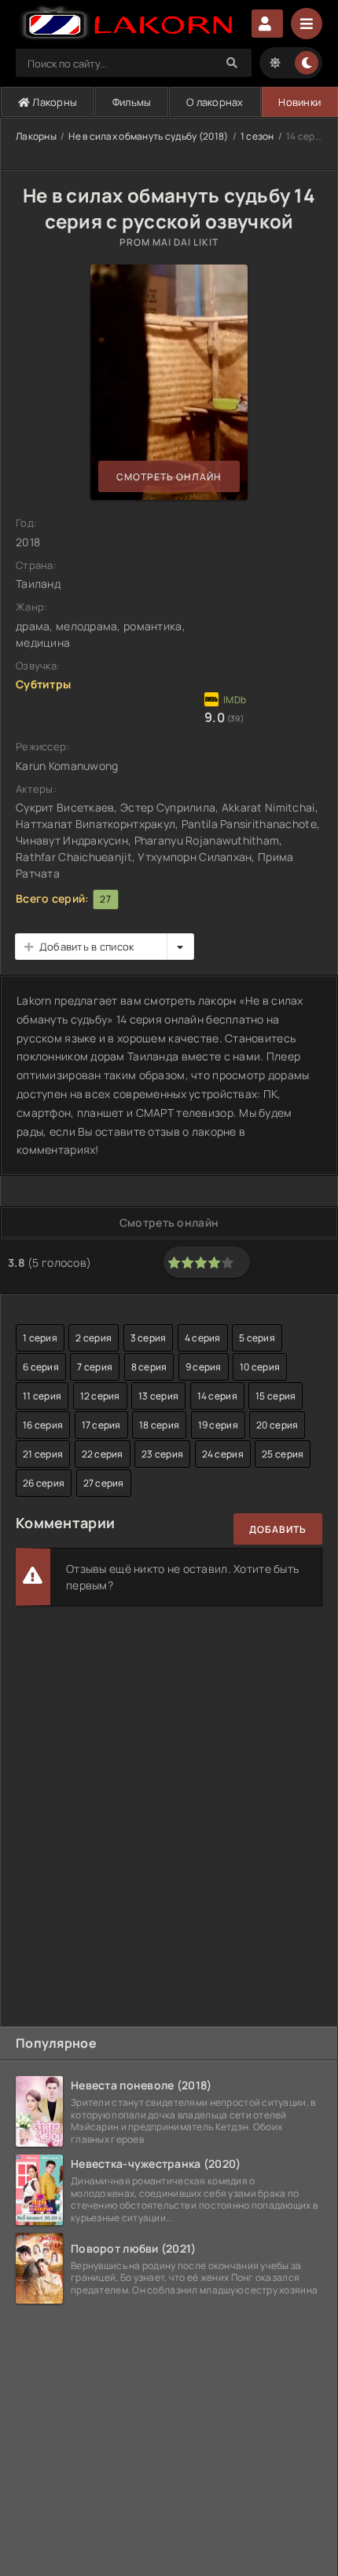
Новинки (299, 102)
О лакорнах (215, 102)
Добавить (278, 1529)
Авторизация (267, 24)
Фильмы (132, 102)
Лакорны (53, 102)
